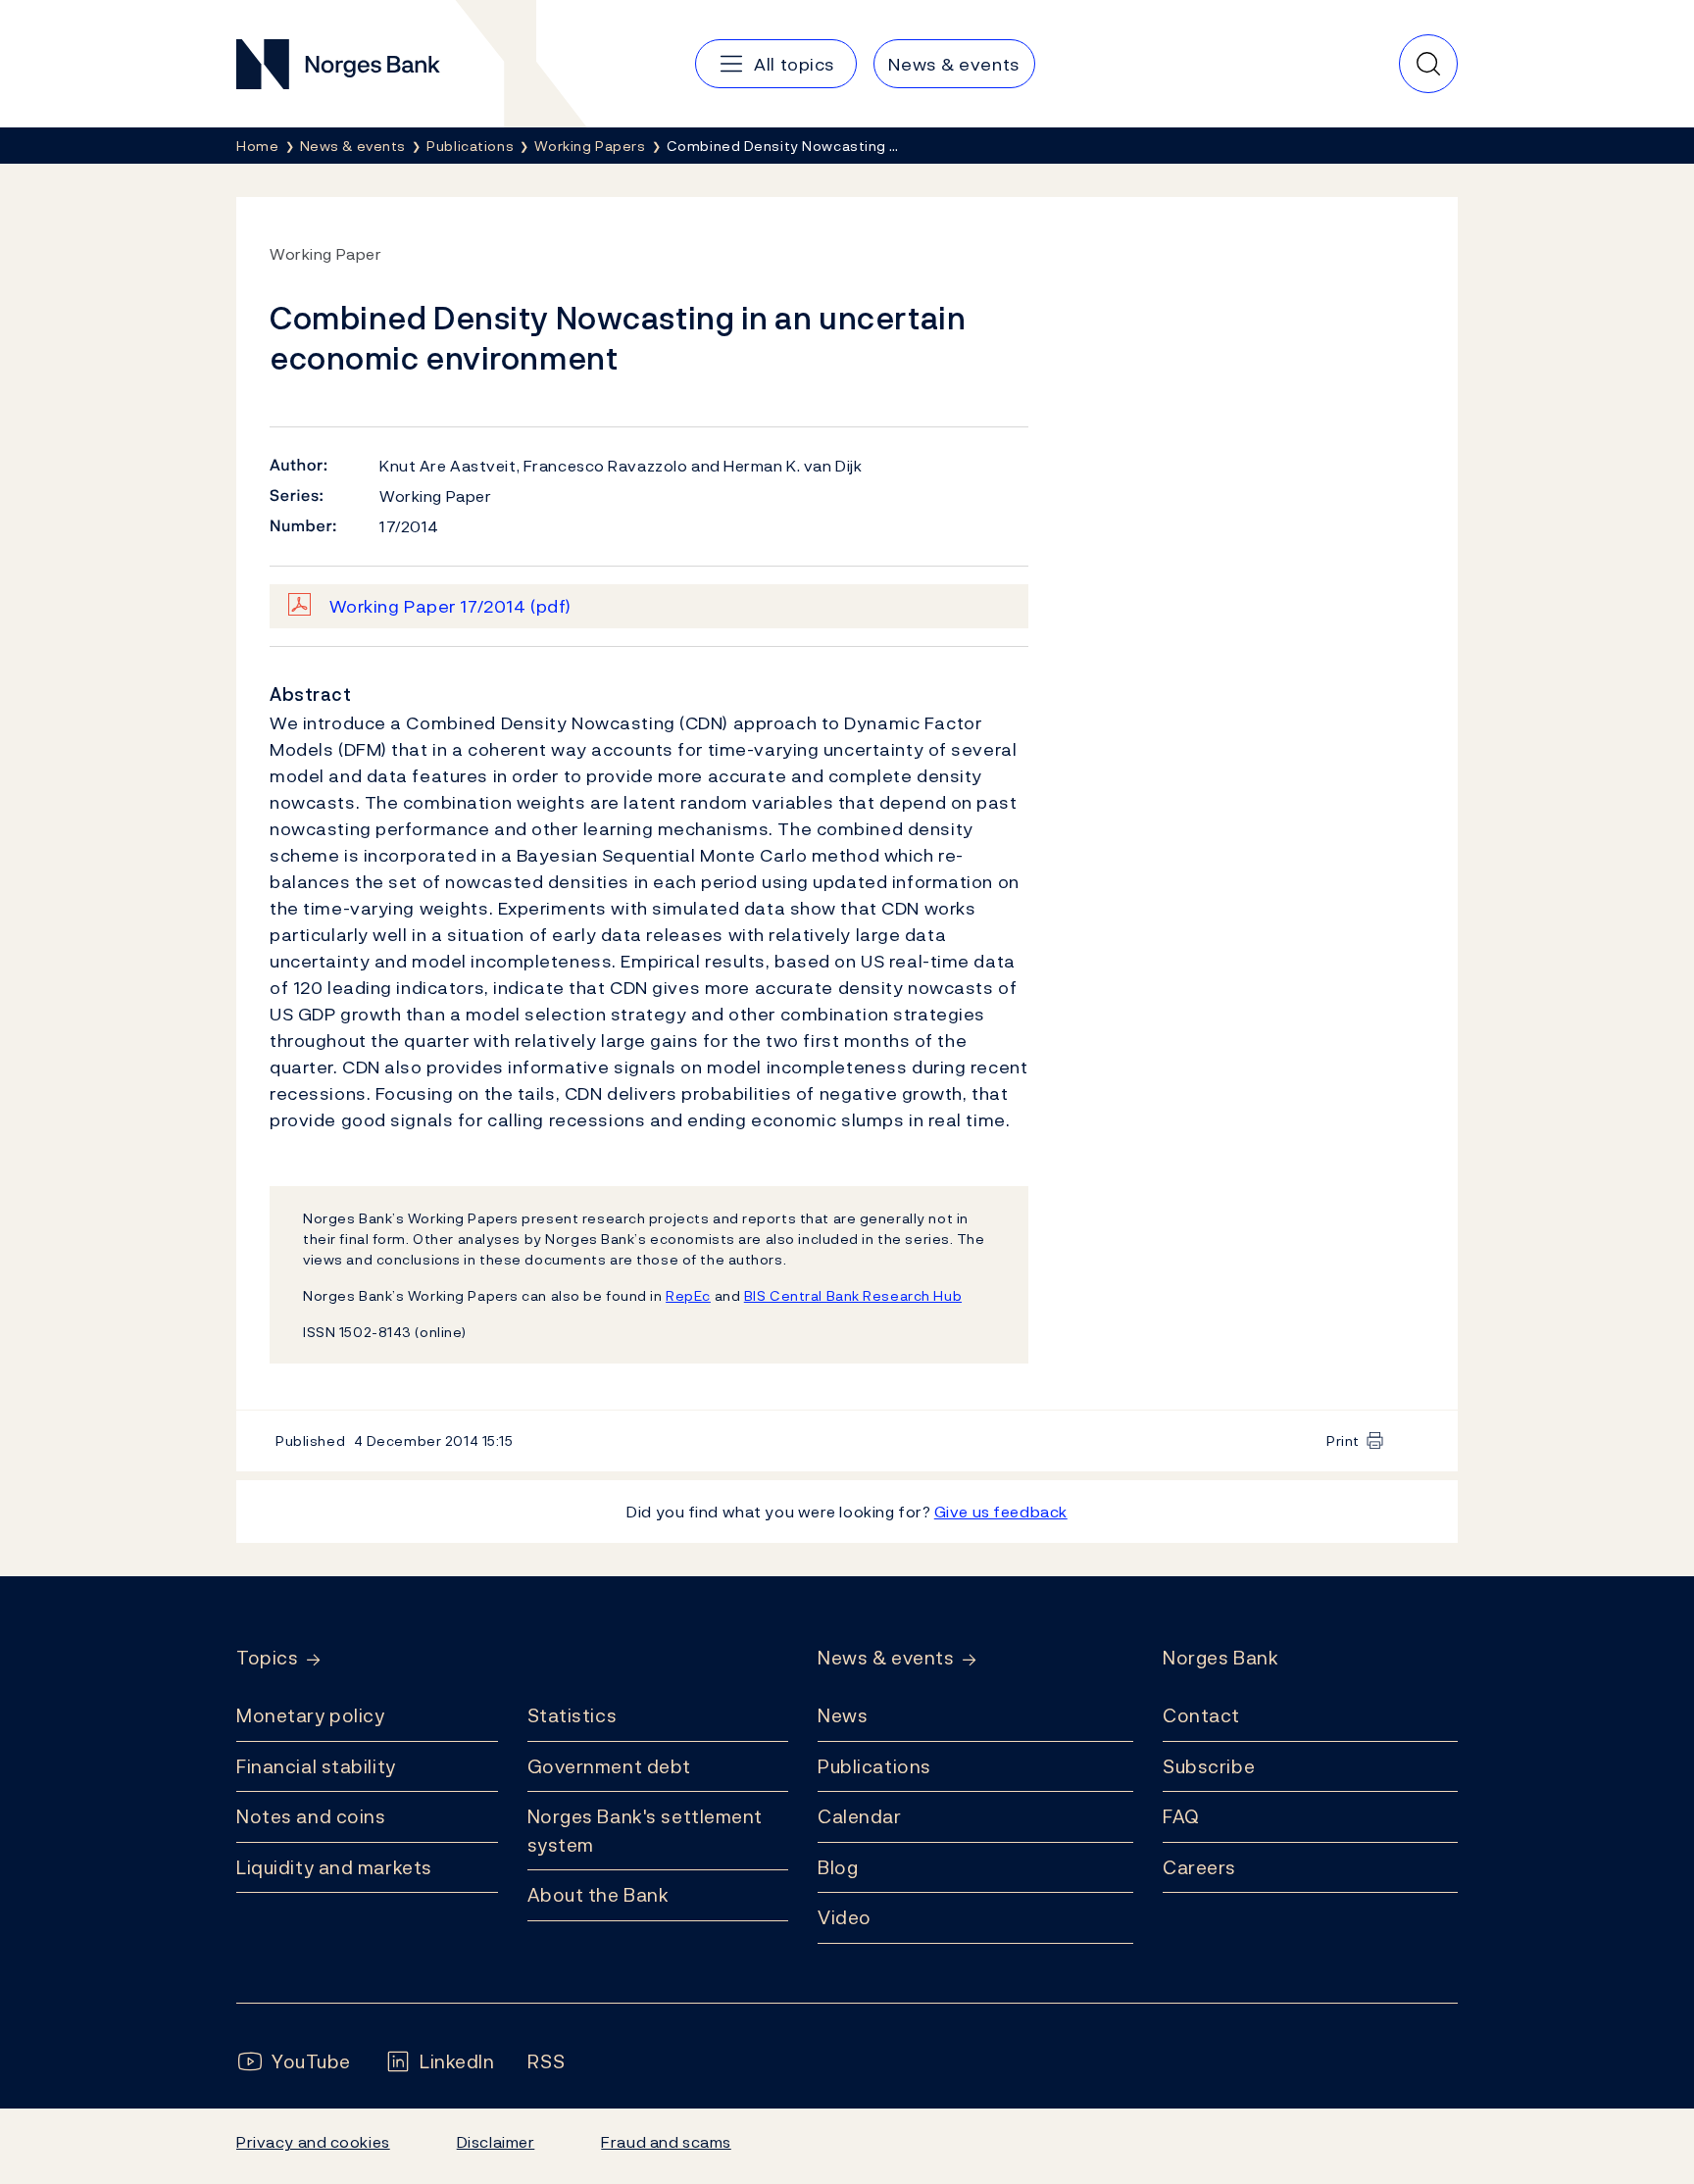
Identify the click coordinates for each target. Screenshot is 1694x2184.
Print (1343, 1440)
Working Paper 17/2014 (450, 606)
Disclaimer (496, 2142)
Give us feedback (1001, 1512)
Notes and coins (311, 1816)
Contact (1201, 1715)
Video (845, 1917)
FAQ (1181, 1816)
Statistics (573, 1715)
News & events (886, 1658)
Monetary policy (310, 1715)
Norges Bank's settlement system (646, 1831)
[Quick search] (1428, 64)
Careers (1199, 1867)
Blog (838, 1867)
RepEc (688, 1295)
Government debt (609, 1766)
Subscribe (1209, 1766)
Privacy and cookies (313, 2142)
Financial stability (316, 1766)
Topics (267, 1658)
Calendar (860, 1816)
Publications (874, 1766)
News (843, 1715)
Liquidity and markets (334, 1867)
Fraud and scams (666, 2142)
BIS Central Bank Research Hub (853, 1295)
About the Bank (598, 1895)
